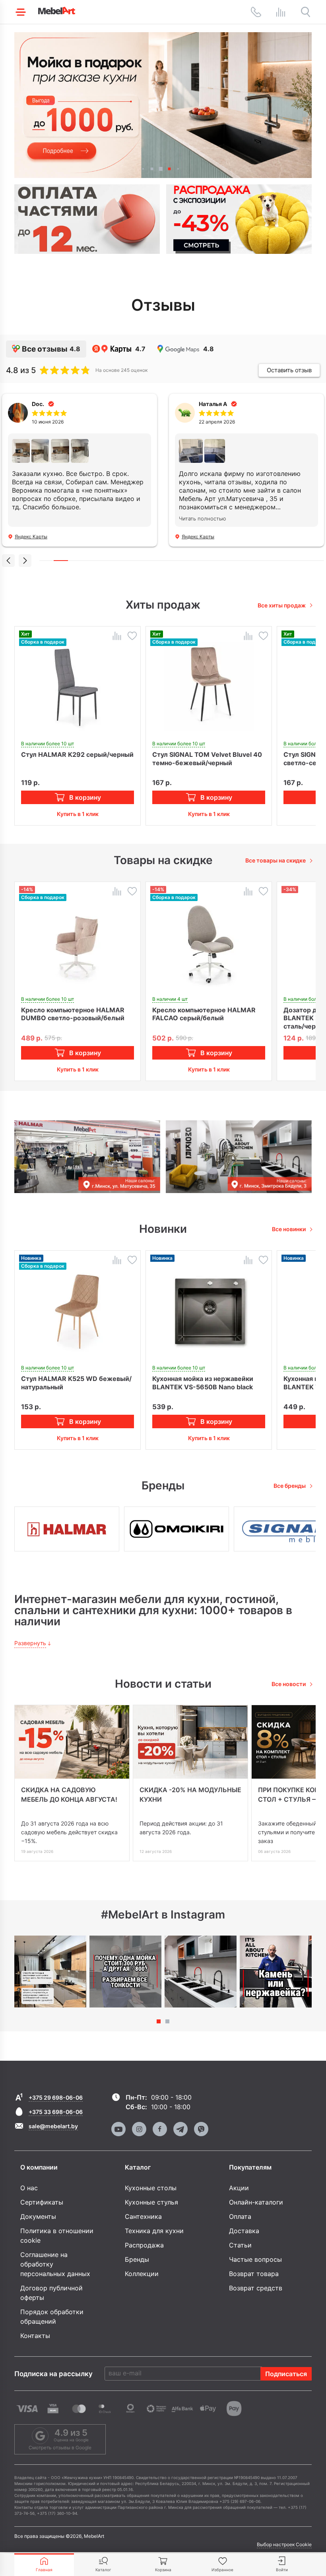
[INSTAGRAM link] (139, 2129)
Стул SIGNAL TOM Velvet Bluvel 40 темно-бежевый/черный (207, 759)
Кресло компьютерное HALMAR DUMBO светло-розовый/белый (73, 1014)
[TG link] (180, 2129)
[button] (143, 169)
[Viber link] (201, 2129)
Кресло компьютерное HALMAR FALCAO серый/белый (204, 1014)
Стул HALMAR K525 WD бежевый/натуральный (76, 1383)
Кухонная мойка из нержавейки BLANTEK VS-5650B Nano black (203, 1383)
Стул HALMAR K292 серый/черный (77, 754)
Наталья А (213, 404)
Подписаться (286, 2374)
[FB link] (160, 2129)
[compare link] (281, 12)
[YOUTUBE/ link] (118, 2129)
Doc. (38, 404)
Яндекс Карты (31, 537)
